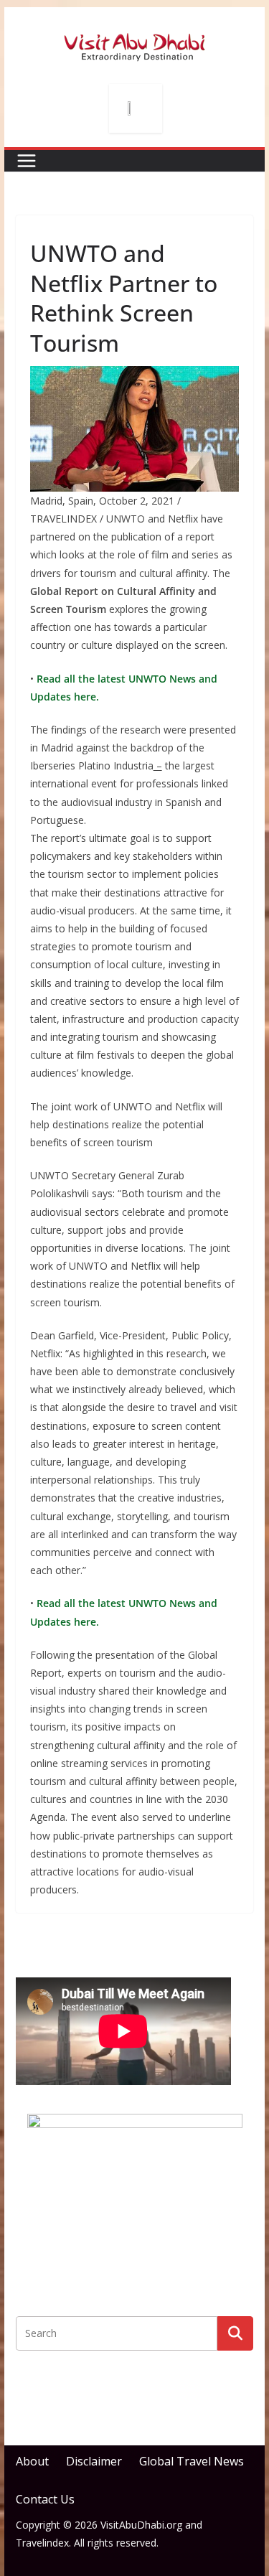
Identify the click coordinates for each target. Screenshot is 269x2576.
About (32, 2461)
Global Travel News (192, 2461)
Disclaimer (94, 2461)
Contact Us (45, 2499)
